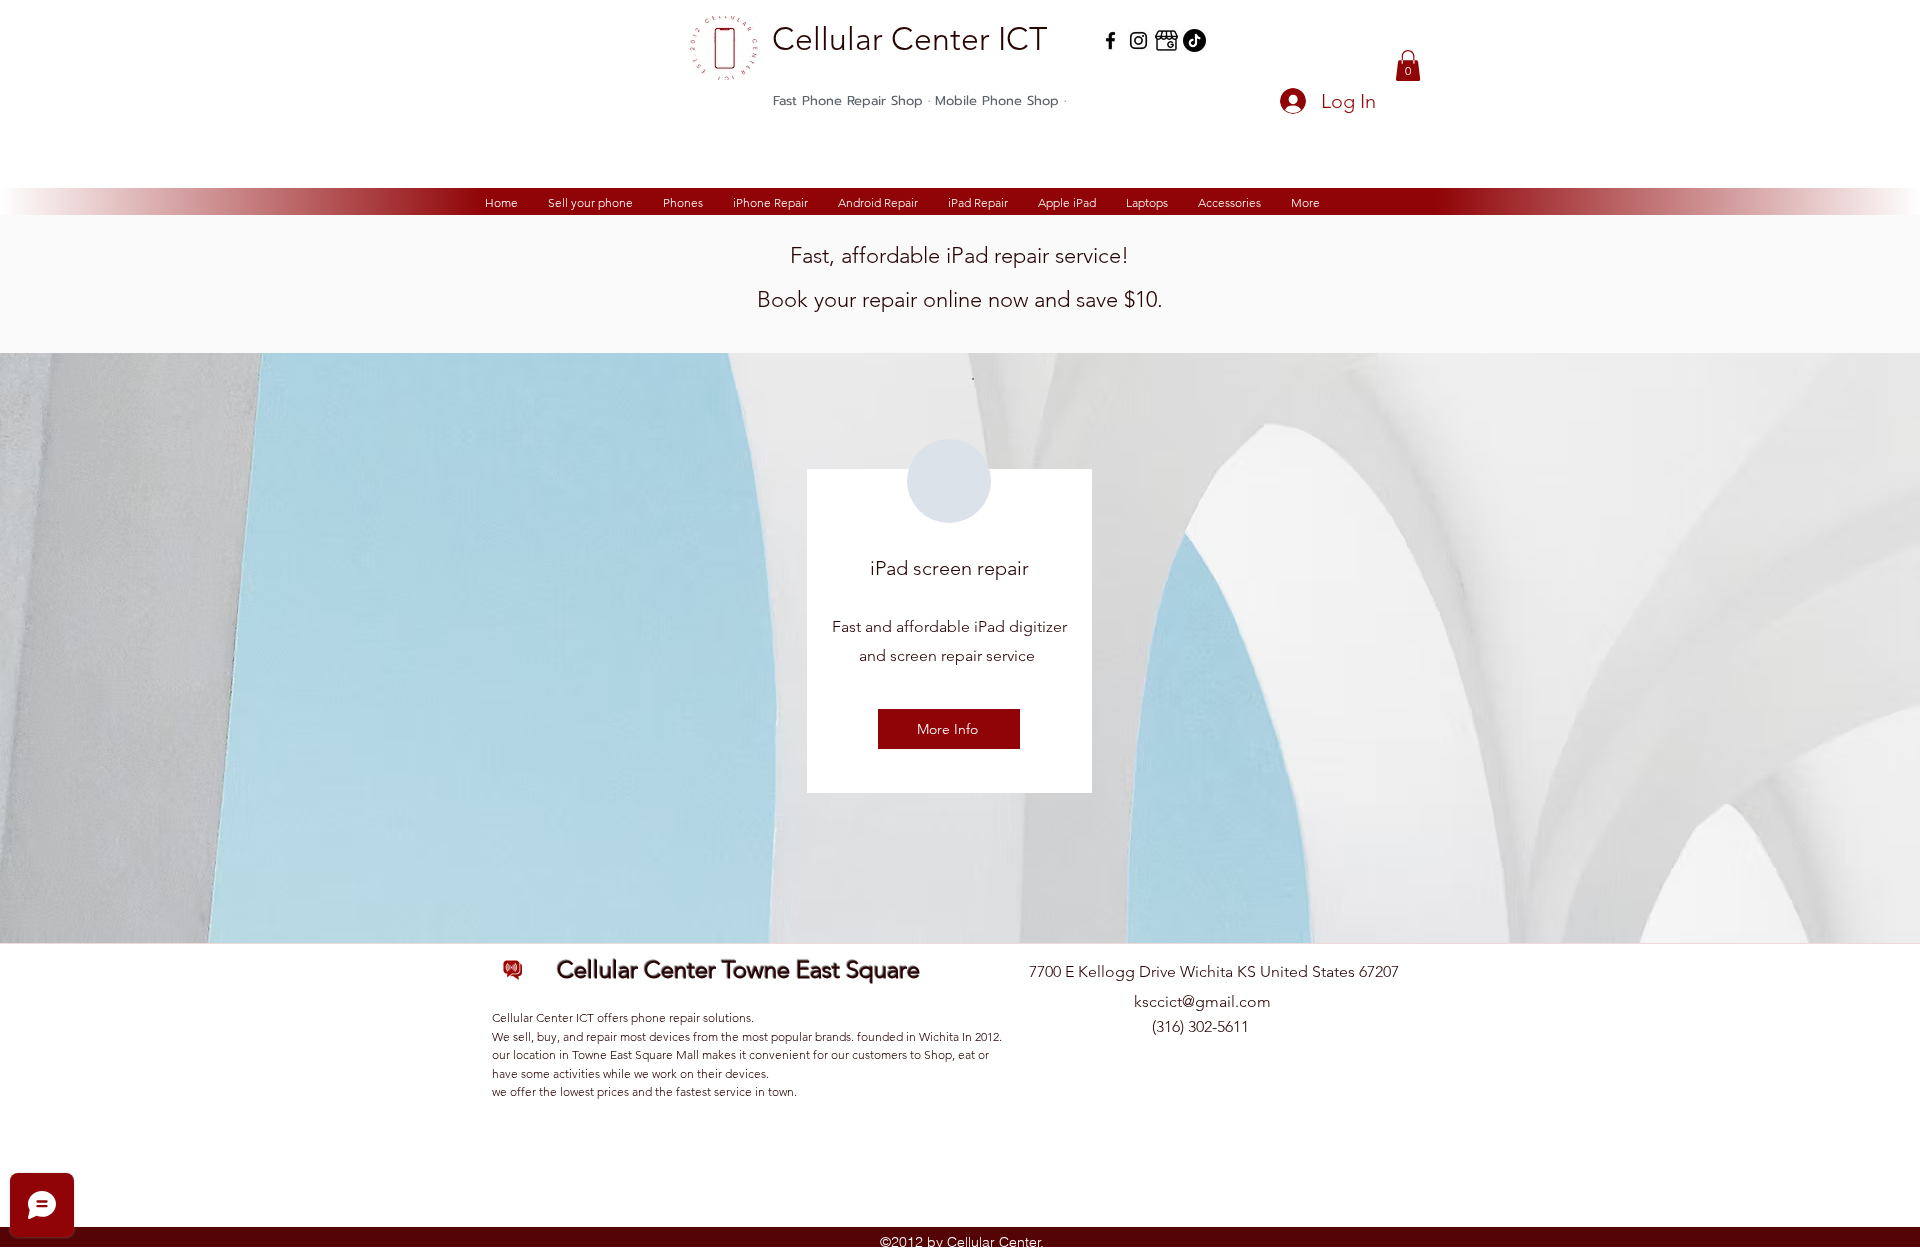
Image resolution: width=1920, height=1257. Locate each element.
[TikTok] (1194, 40)
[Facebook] (1110, 40)
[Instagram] (1138, 40)
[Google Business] (1166, 40)
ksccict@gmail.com (1202, 1001)
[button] (1408, 65)
